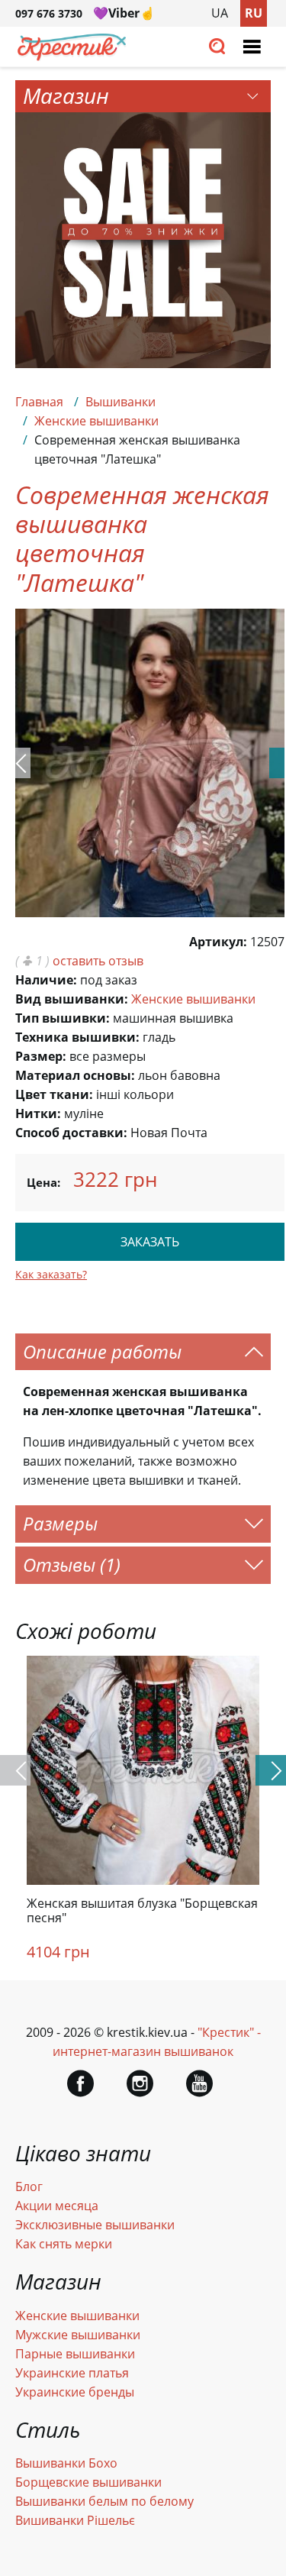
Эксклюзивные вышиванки (95, 2225)
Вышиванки (121, 402)
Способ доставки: (71, 1133)
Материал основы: (75, 1075)
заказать (150, 1242)
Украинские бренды (75, 2392)
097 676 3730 (49, 13)
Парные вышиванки (75, 2354)
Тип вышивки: (63, 1018)
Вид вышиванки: (72, 999)
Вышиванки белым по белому (104, 2501)
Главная (39, 402)
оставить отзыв (98, 961)
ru (254, 13)
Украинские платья (72, 2373)
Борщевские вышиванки (88, 2482)
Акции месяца (57, 2206)
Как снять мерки (64, 2244)
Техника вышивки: (77, 1037)
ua (220, 13)
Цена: (43, 1182)
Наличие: (46, 980)
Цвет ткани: (54, 1094)
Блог (29, 2187)
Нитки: (38, 1113)
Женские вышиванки (96, 421)
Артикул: (218, 942)
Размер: (41, 1056)
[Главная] (72, 57)
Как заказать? (51, 1274)
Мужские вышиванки (78, 2335)
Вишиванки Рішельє (75, 2520)
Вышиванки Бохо (66, 2463)
